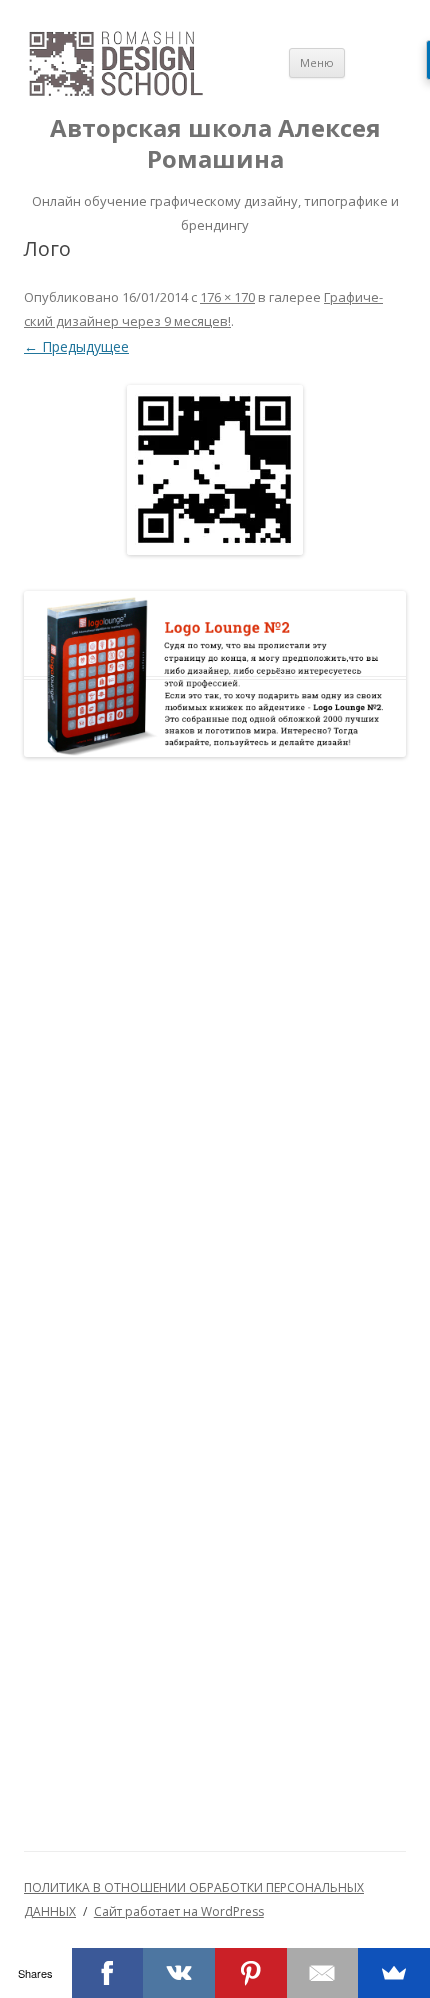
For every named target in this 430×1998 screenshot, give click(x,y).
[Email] (323, 1973)
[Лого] (215, 470)
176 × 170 (227, 297)
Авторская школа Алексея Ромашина (215, 144)
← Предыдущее (76, 346)
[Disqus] (215, 1033)
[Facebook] (108, 1973)
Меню (317, 62)
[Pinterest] (251, 1973)
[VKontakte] (179, 1973)
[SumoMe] (394, 1973)
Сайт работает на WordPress (179, 1911)
